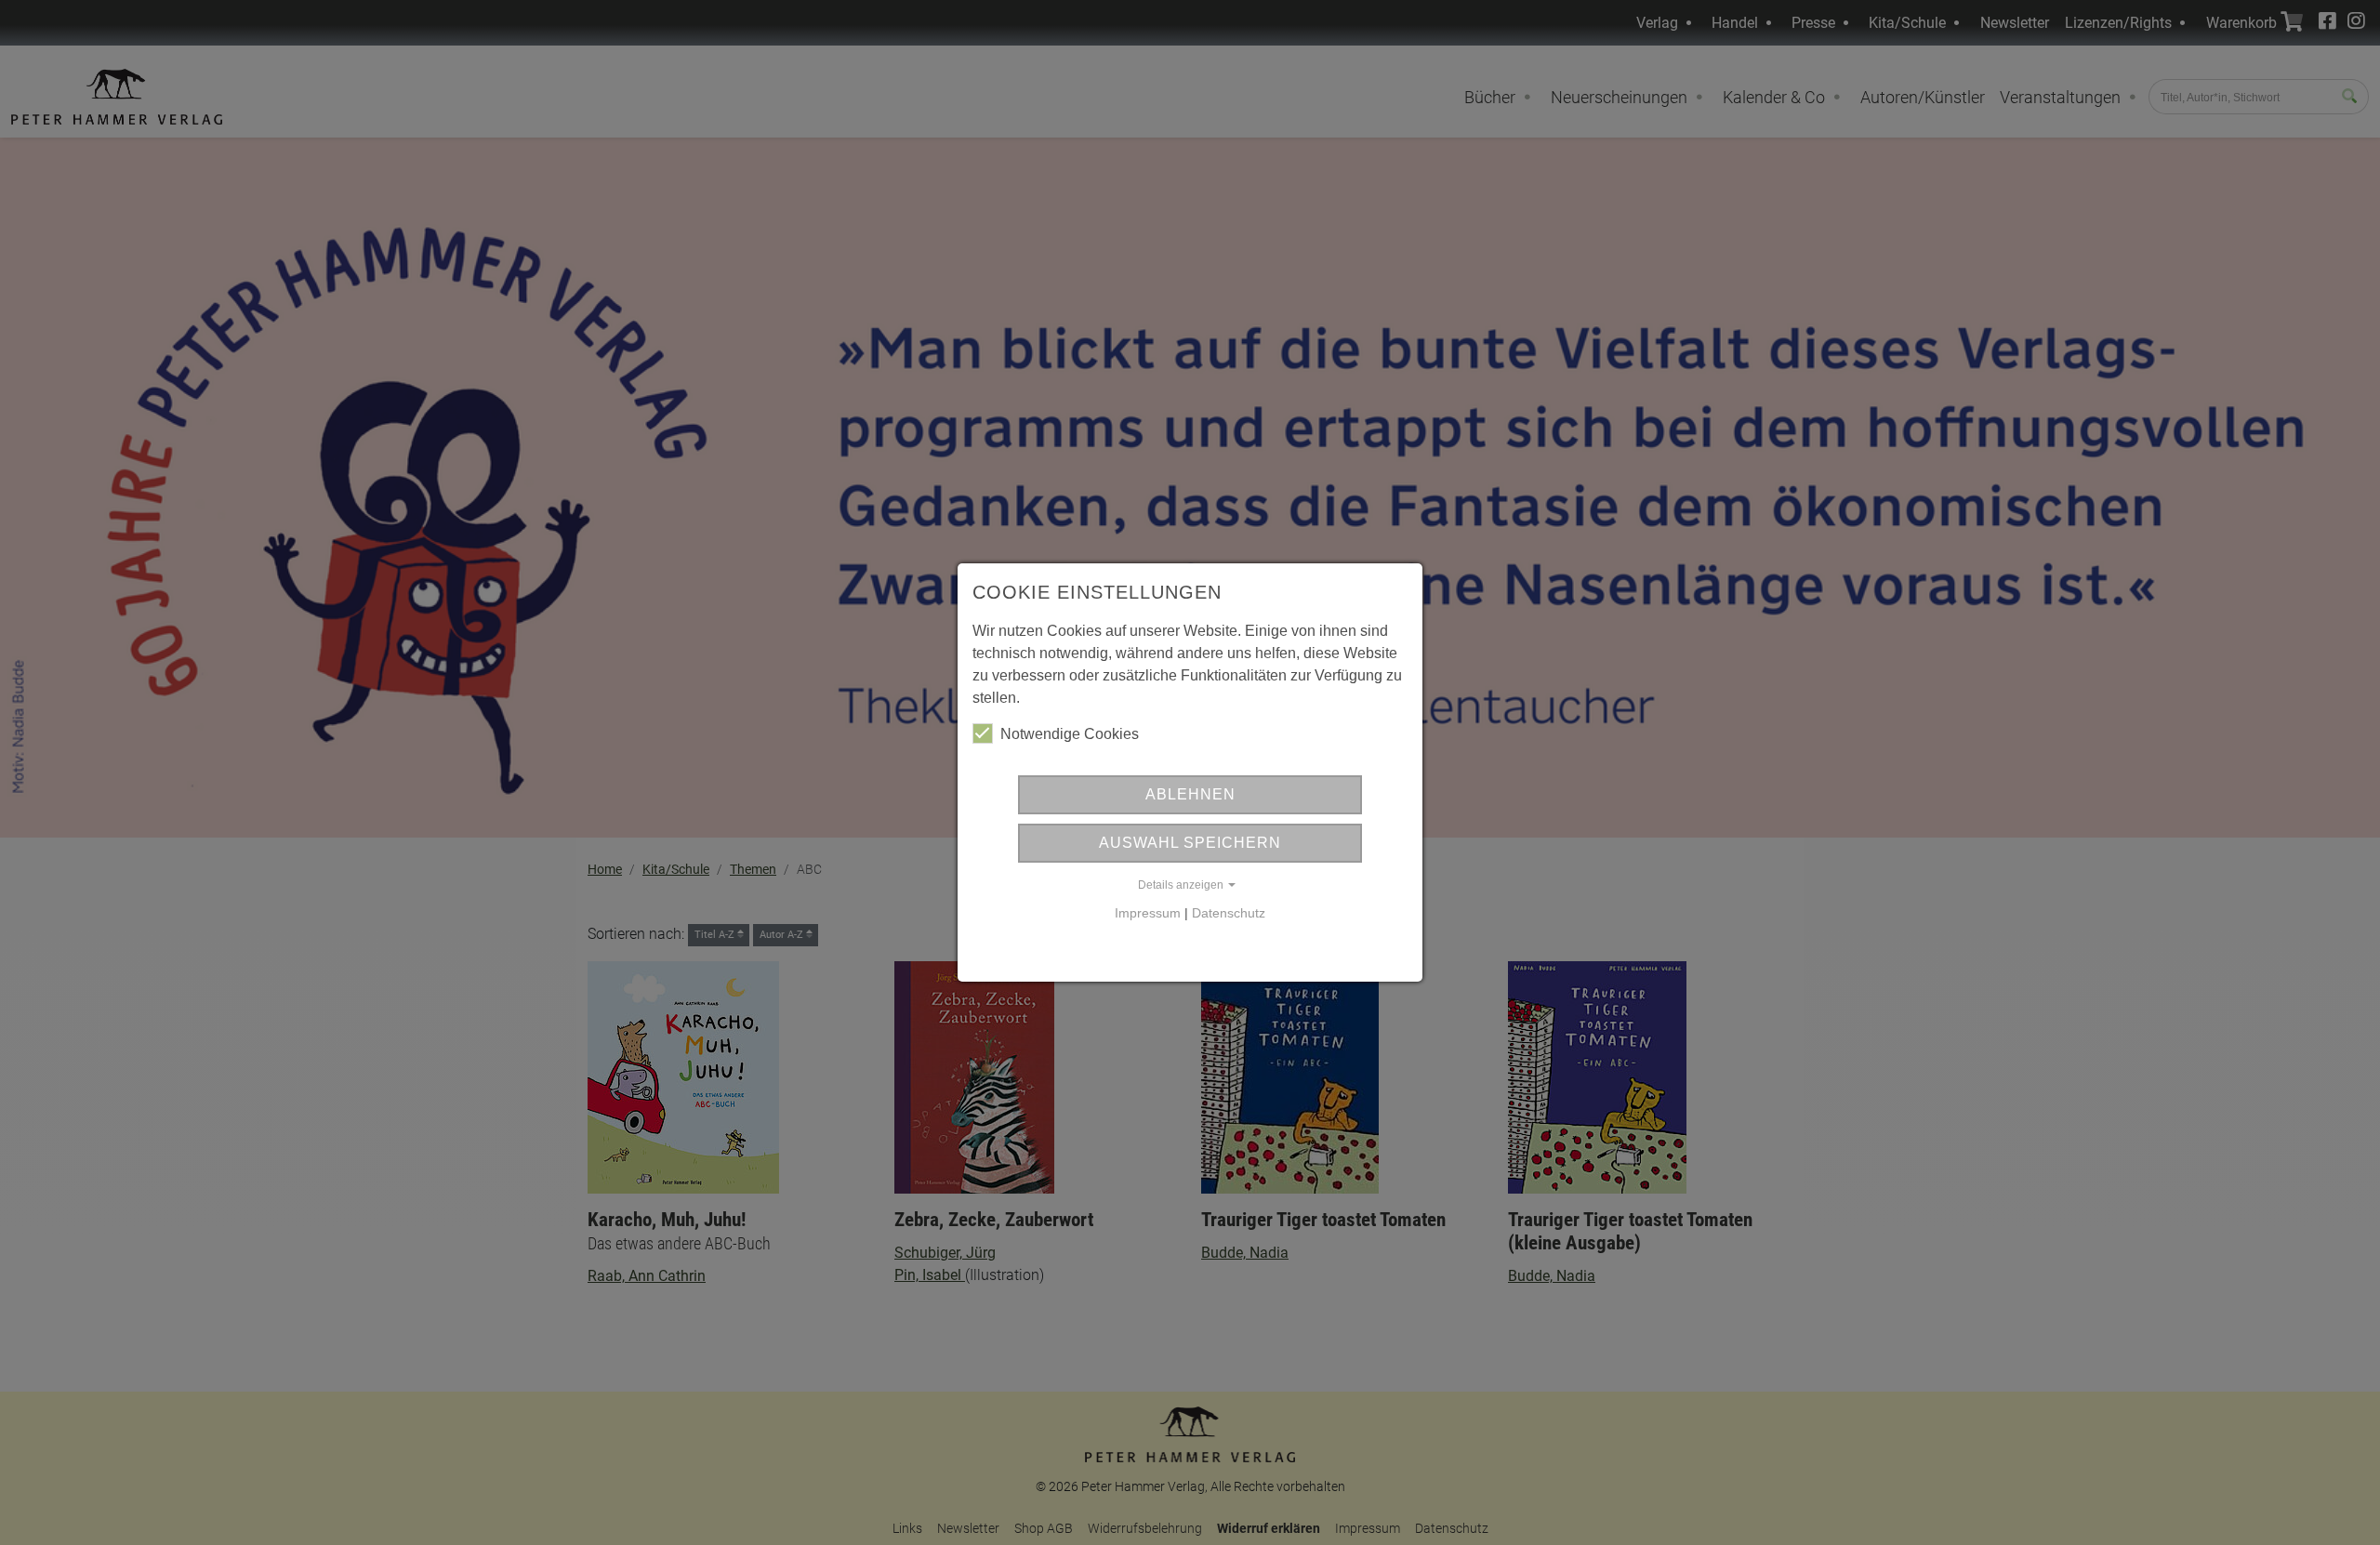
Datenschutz (1229, 913)
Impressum (1148, 913)
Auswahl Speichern (1190, 843)
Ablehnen (1190, 794)
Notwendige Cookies (1070, 734)
